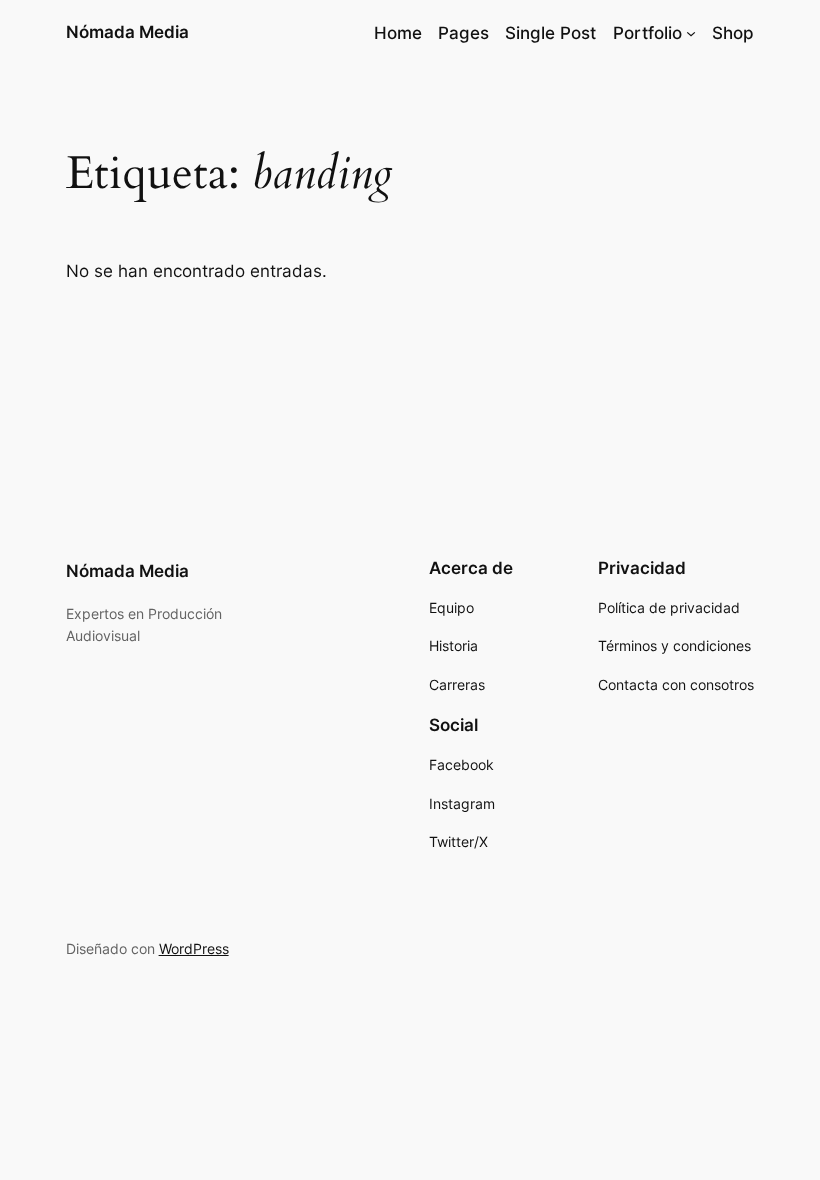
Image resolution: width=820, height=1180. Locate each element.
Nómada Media (127, 32)
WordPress (194, 948)
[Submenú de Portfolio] (691, 33)
